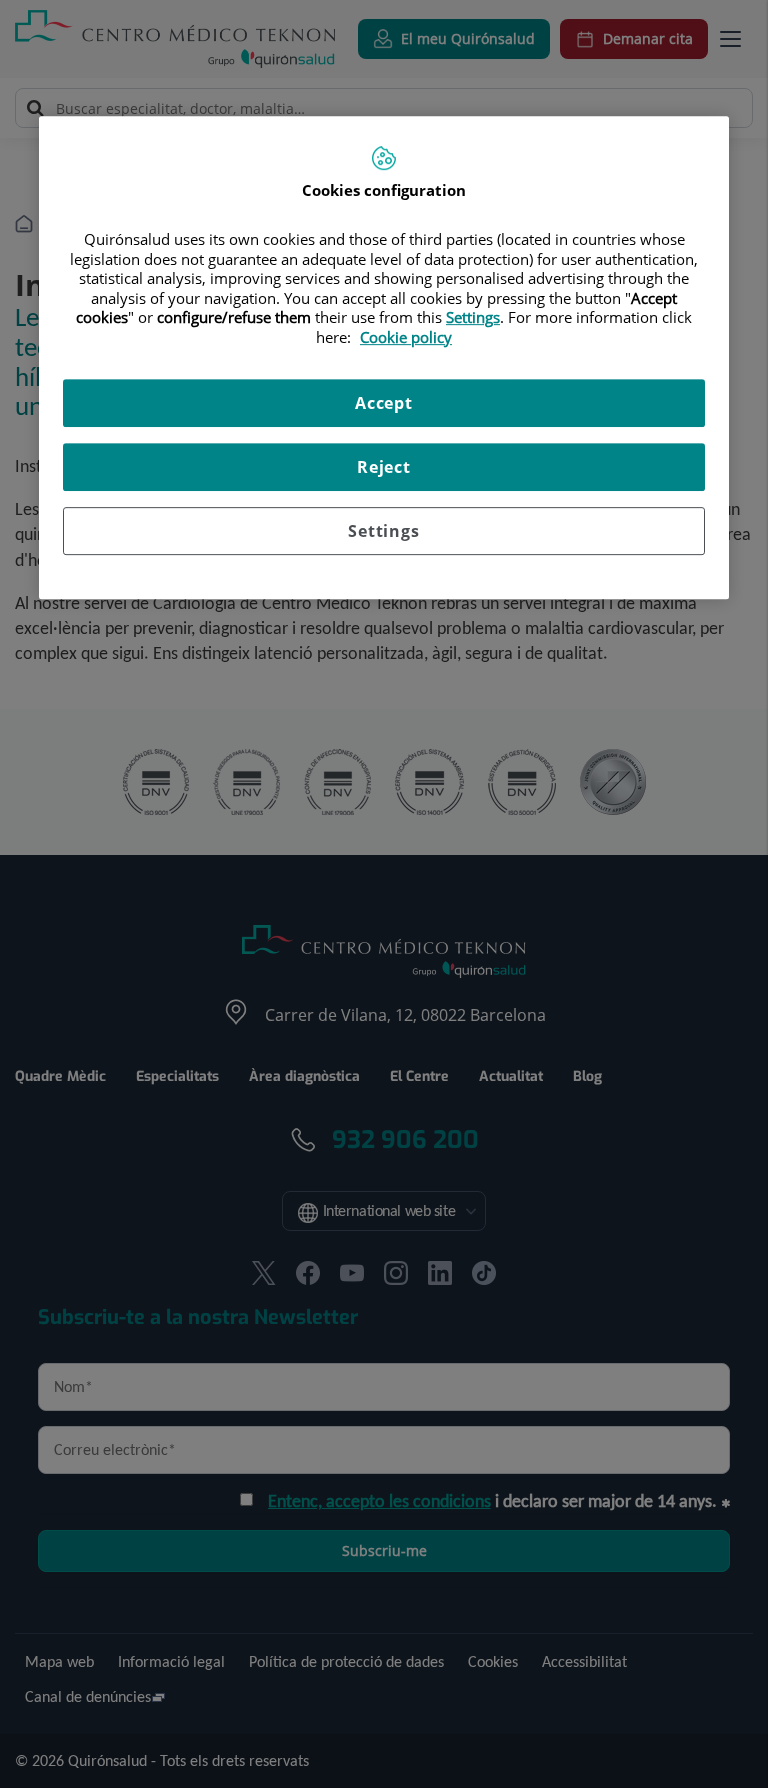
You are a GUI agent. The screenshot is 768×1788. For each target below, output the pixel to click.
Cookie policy (406, 337)
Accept (384, 403)
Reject (384, 467)
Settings (383, 531)
